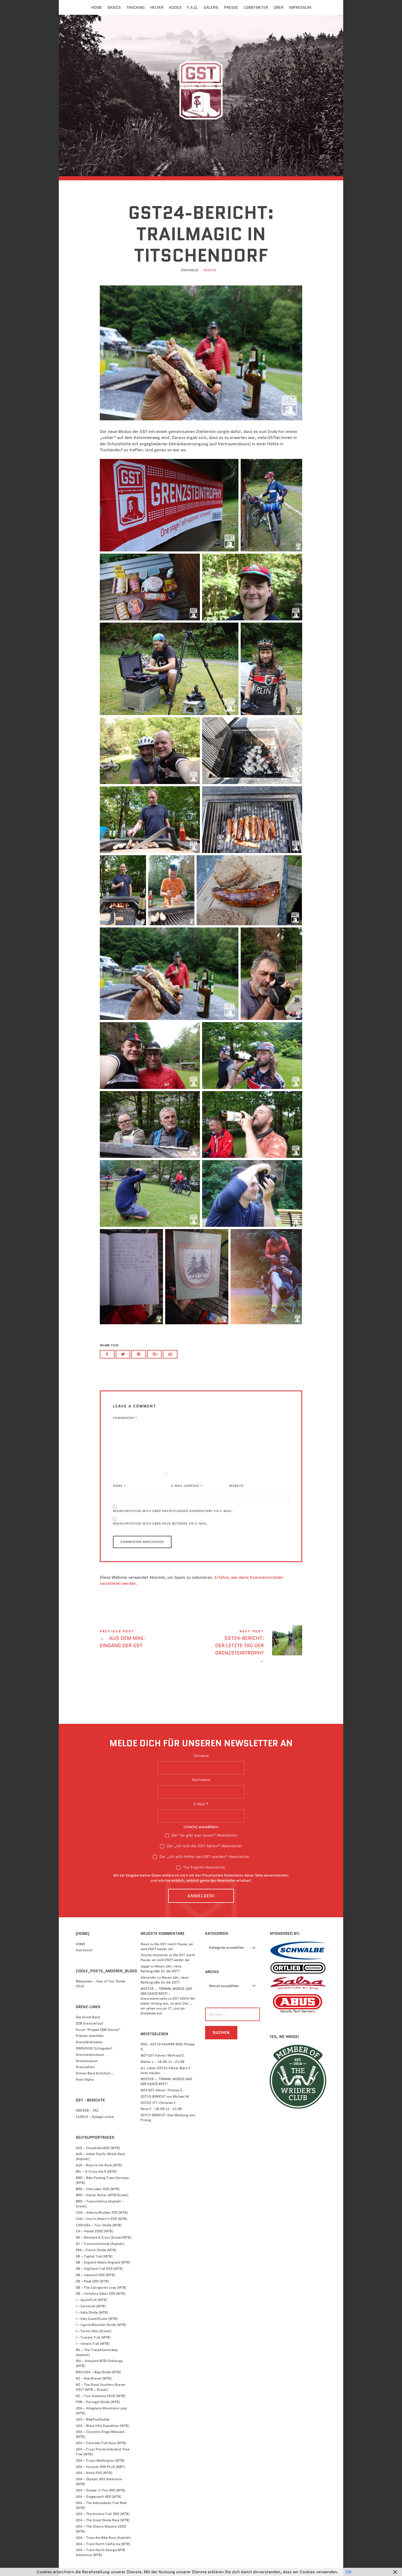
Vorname (201, 1756)
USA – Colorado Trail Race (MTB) (101, 2443)
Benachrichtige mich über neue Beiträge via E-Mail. (161, 1523)
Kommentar (125, 1418)
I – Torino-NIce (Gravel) (94, 2331)
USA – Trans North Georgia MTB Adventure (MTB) (100, 2552)
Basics (114, 7)
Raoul (145, 1944)
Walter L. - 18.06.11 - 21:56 (163, 2062)
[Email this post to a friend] (170, 1354)
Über (278, 7)
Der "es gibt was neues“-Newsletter (204, 1835)
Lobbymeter (256, 7)
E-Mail (201, 1804)
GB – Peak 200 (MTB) (92, 2281)
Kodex (175, 7)
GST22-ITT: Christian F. (158, 2103)
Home (97, 7)
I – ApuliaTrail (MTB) (91, 2300)
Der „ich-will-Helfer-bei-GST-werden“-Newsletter (204, 1857)
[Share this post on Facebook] (107, 1354)
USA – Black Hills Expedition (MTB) (102, 2426)
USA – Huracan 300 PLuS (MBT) (100, 2467)
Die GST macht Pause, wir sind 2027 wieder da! (167, 1946)
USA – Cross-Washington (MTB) (100, 2460)
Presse (231, 7)
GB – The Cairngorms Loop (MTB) (101, 2287)
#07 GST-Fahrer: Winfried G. (163, 2055)
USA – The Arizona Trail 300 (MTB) (103, 2514)
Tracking (136, 7)
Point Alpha (85, 2079)
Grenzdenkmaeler (89, 2042)
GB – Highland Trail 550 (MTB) (99, 2269)
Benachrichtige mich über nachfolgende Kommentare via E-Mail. (173, 1511)
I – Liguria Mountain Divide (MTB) (101, 2325)
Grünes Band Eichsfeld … (95, 2073)
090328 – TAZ (87, 2110)
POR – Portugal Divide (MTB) (98, 2402)
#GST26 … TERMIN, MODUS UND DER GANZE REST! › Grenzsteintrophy (166, 1994)
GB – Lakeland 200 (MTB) (95, 2275)
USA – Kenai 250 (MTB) (94, 2473)
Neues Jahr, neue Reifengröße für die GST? (161, 1969)
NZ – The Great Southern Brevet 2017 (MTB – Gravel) (101, 2387)
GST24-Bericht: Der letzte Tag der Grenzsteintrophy (252, 1647)
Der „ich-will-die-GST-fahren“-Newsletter (204, 1846)
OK (349, 2572)
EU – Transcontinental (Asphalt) (100, 2244)
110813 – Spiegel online (95, 2117)
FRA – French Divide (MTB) (96, 2250)
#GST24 (210, 270)
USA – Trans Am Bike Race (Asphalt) (103, 2538)
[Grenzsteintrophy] (201, 95)
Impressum (300, 7)
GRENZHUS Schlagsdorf (94, 2048)
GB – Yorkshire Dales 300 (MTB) (100, 2293)
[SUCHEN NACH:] (231, 2014)
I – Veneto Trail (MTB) (93, 2344)
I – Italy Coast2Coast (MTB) (97, 2319)
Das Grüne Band (88, 2017)
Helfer (157, 7)
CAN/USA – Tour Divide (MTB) (99, 2225)
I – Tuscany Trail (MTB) (93, 2337)
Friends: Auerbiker (90, 2036)
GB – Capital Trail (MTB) (94, 2256)
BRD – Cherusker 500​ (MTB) (98, 2189)
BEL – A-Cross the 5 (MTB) (96, 2171)
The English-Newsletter (204, 1867)
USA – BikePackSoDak (93, 2419)
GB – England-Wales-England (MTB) (103, 2262)
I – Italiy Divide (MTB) (92, 2312)
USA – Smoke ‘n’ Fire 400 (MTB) (100, 2490)
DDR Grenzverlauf (89, 2023)
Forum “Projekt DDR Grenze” (98, 2030)
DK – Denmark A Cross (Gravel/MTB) (104, 2237)
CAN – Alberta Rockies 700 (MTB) (102, 2212)
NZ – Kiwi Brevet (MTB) (94, 2378)
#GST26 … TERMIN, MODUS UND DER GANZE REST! (166, 2081)
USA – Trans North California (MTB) (103, 2544)
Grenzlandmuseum (90, 2055)
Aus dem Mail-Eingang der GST (150, 1640)
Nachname (201, 1780)
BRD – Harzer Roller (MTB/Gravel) (102, 2195)
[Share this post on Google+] (155, 1354)
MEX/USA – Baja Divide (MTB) (98, 2372)
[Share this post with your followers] (123, 1354)
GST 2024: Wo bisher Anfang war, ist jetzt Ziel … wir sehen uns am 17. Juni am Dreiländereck (168, 2006)
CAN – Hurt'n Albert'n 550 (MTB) (101, 2219)
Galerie (211, 7)
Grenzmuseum (87, 2061)
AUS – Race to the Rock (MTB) (99, 2165)
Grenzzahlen (85, 2067)
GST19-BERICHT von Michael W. (165, 2096)
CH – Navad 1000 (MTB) (94, 2231)
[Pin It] (139, 1354)
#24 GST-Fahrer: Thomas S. (162, 2090)
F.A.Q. (193, 7)
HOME (80, 1944)
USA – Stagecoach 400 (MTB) (98, 2497)
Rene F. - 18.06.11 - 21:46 (161, 2109)
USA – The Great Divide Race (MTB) (103, 2520)
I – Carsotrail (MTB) (91, 2306)
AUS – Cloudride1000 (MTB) (98, 2148)
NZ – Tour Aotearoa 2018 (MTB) (100, 2396)
